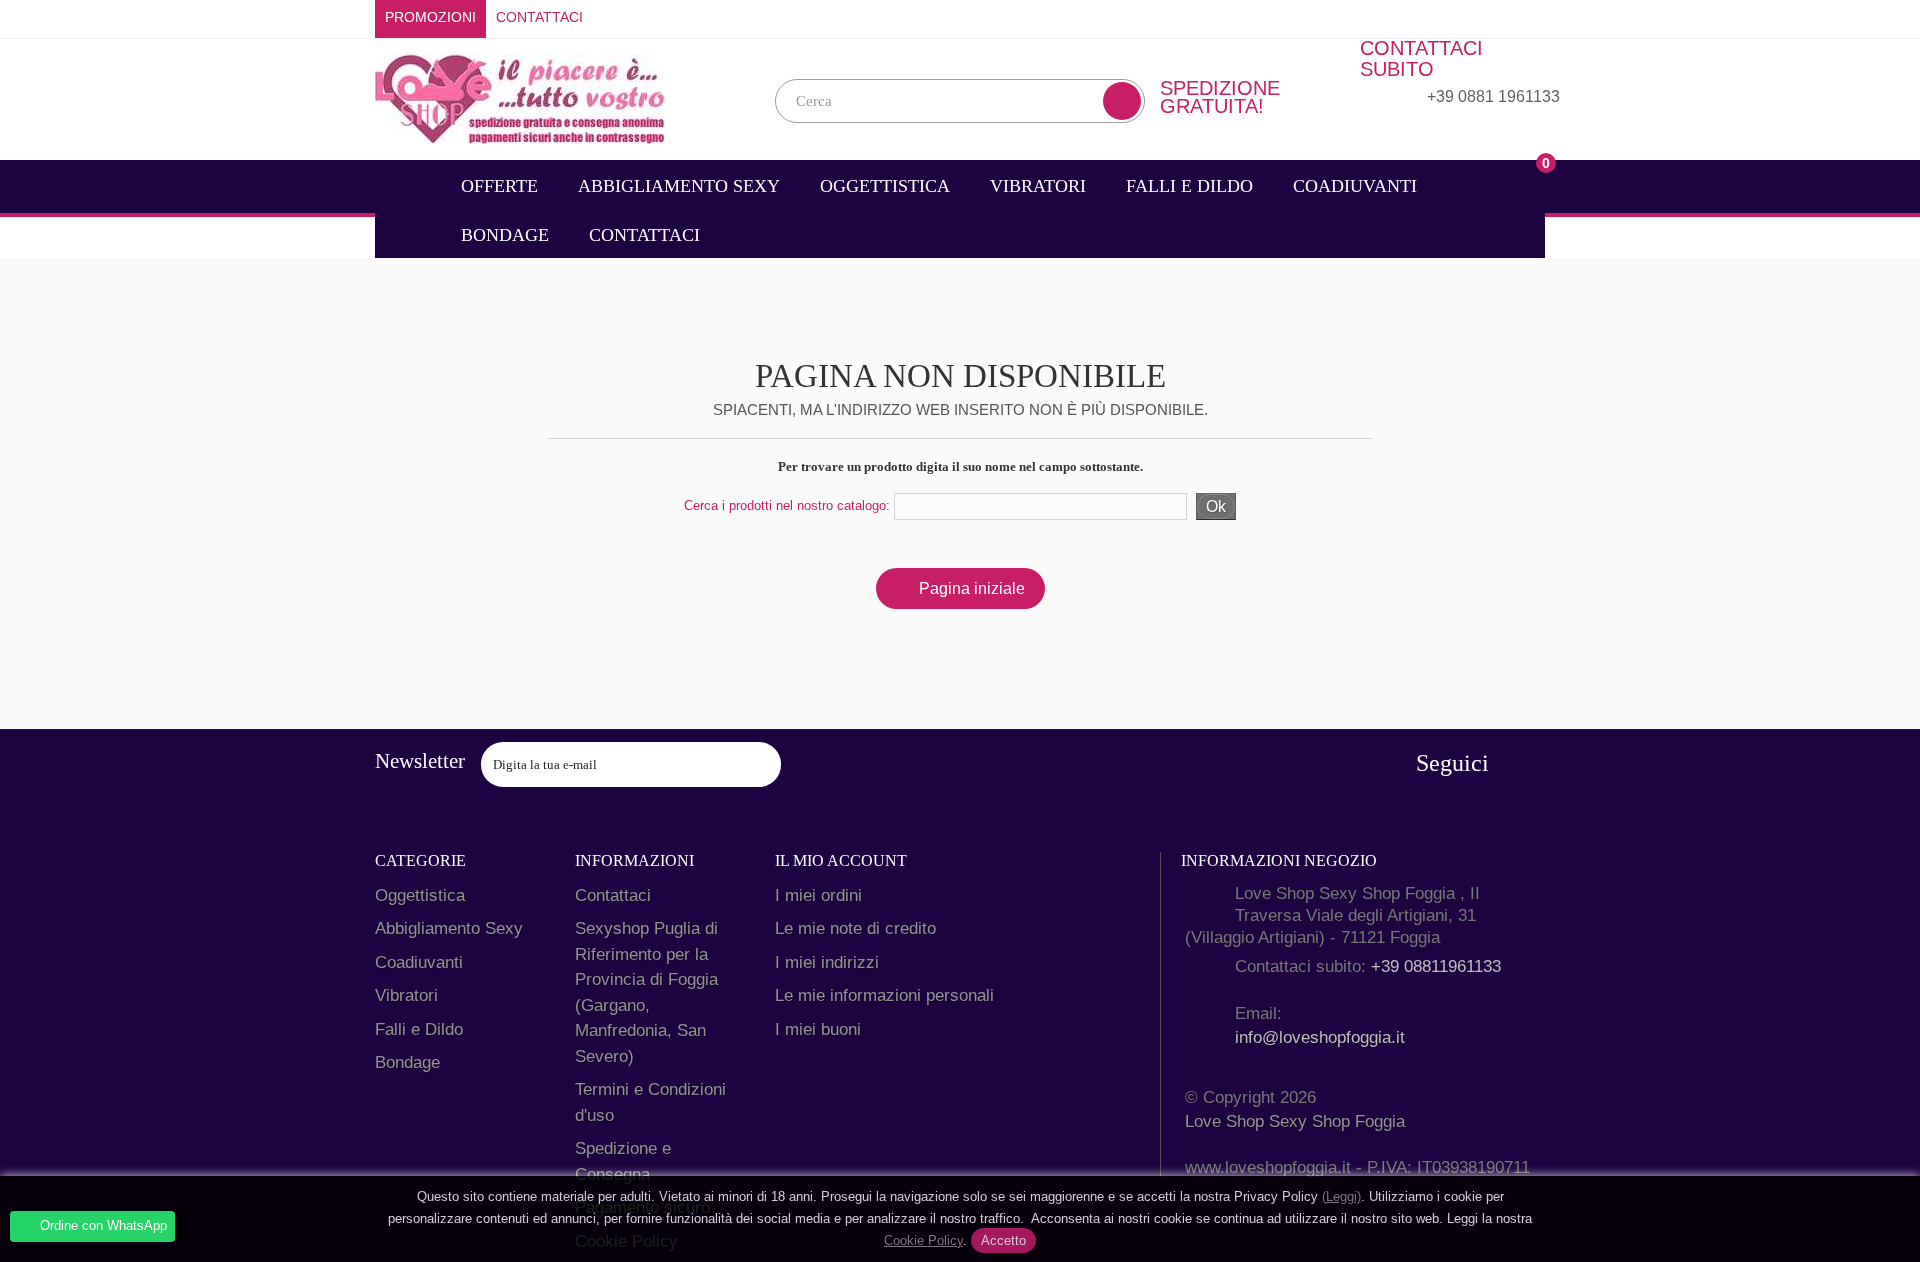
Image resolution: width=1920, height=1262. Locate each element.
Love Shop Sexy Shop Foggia (1295, 1121)
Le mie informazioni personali (884, 995)
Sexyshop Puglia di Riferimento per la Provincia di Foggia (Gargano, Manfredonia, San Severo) (646, 992)
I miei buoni (818, 1029)
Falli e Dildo (1189, 186)
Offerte (499, 186)
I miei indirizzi (827, 962)
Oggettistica (885, 186)
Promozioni (430, 17)
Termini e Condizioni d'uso (650, 1102)
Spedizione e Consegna (623, 1161)
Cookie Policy (923, 1240)
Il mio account (841, 860)
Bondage (505, 235)
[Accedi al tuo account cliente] (1530, 17)
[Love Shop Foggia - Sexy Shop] (520, 97)
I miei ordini (818, 895)
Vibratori (1038, 186)
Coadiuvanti (1355, 186)
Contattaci (539, 17)
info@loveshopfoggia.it (1320, 1037)
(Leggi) (1341, 1196)
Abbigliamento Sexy (679, 186)
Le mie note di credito (855, 928)
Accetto (1003, 1240)
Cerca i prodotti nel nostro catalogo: (787, 505)
